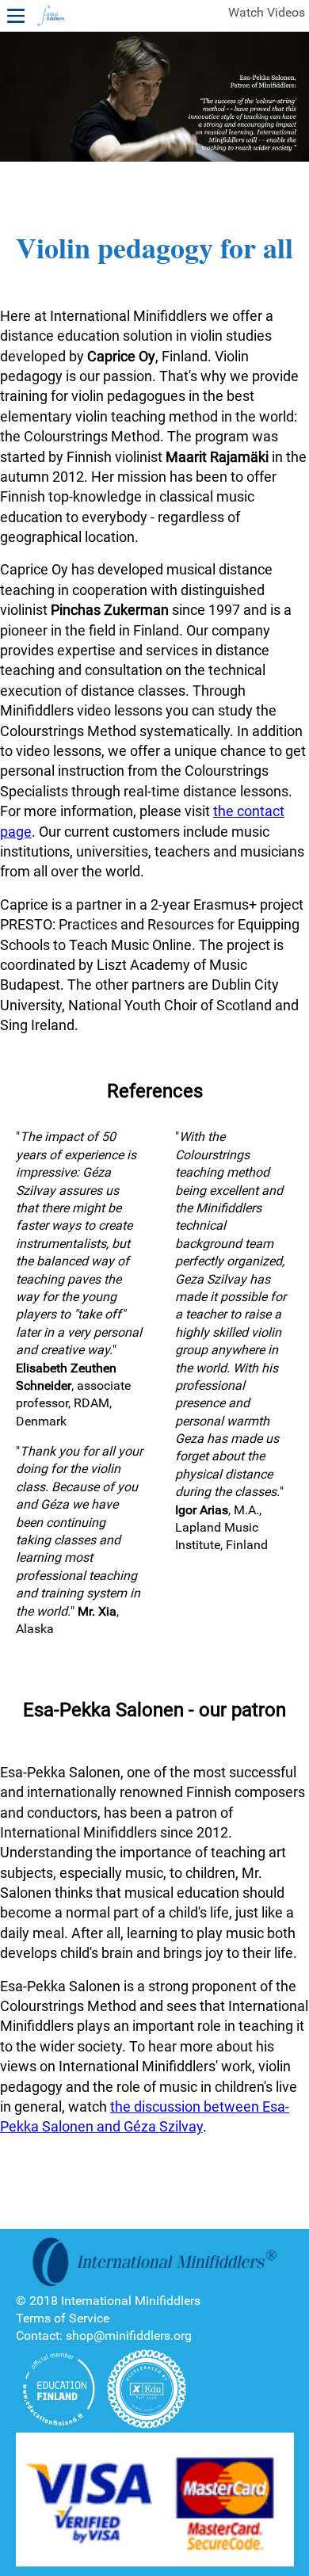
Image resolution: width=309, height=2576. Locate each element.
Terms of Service (63, 2318)
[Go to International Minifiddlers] (51, 17)
